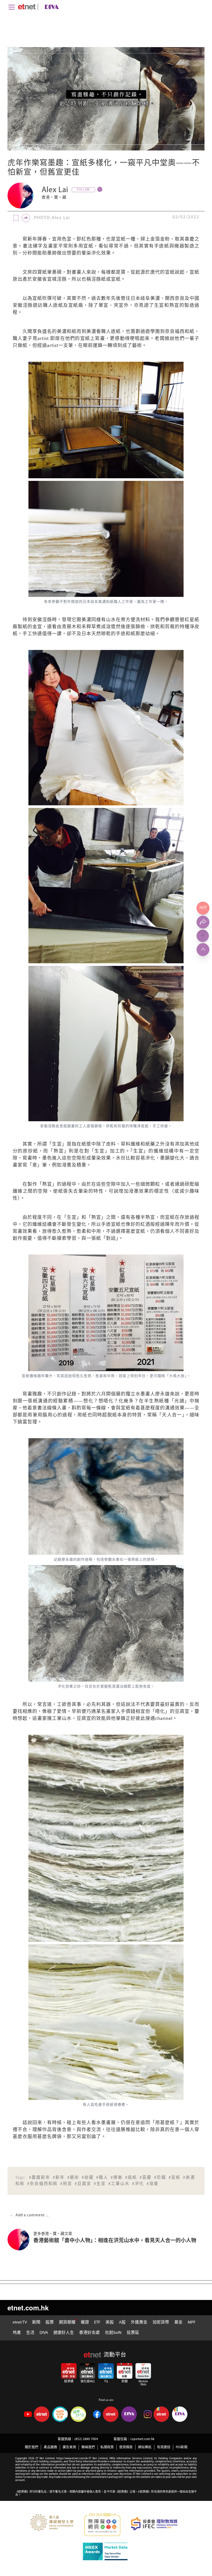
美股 (110, 2322)
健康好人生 (64, 2333)
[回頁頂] (203, 950)
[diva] (51, 7)
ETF (97, 2322)
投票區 (133, 2333)
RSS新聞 (182, 2447)
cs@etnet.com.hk (142, 2439)
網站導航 (145, 2447)
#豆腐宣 (83, 2184)
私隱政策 (107, 2447)
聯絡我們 (88, 2447)
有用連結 (164, 2447)
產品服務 (50, 2447)
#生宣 (100, 2184)
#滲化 (138, 2184)
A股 (122, 2322)
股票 (50, 2322)
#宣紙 (175, 2178)
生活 (30, 2333)
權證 (85, 2322)
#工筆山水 (119, 2184)
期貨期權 (67, 2322)
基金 (178, 2322)
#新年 (59, 2178)
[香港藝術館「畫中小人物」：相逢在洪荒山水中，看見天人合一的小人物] (20, 2239)
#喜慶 (146, 2178)
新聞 (36, 2322)
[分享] (26, 218)
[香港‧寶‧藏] (20, 196)
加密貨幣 (161, 2322)
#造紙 (131, 2178)
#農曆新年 (40, 2178)
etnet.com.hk (28, 2308)
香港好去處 (89, 2333)
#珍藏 (160, 2178)
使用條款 (126, 2447)
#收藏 (88, 2178)
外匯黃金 (139, 2322)
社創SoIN (113, 2333)
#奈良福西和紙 (42, 2184)
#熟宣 (66, 2184)
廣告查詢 (69, 2447)
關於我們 (32, 2447)
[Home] (27, 7)
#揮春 (117, 2178)
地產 (17, 2333)
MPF (192, 2322)
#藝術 (73, 2178)
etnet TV (20, 2322)
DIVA (44, 2333)
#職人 (102, 2178)
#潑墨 (153, 2184)
